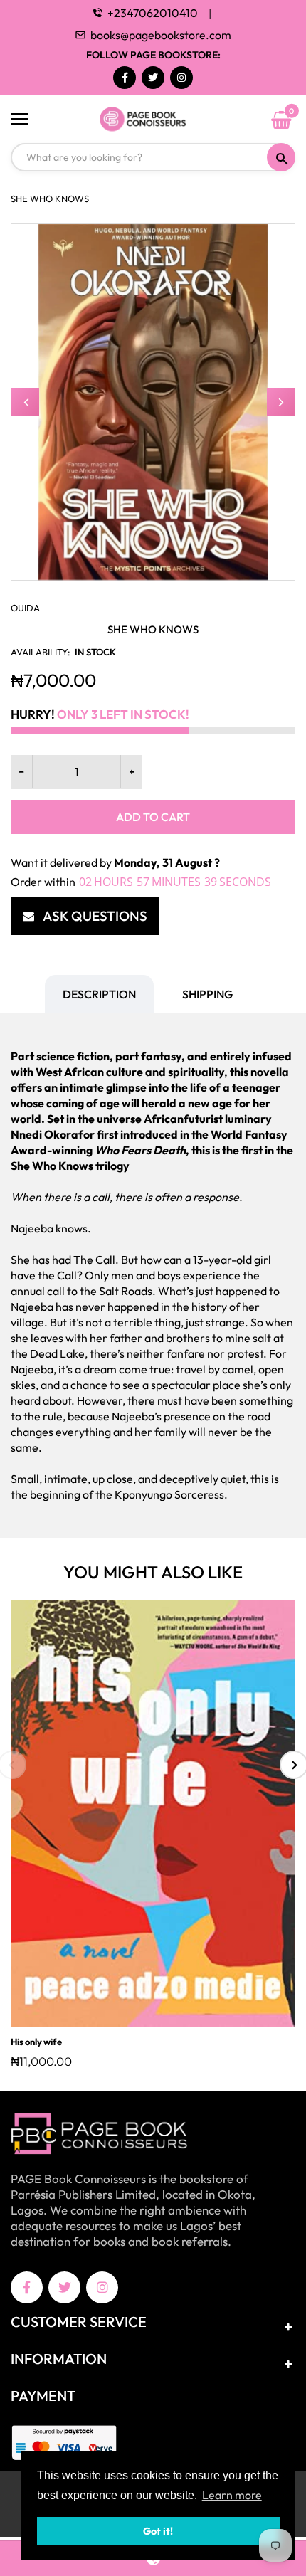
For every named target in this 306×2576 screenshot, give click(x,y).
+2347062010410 (153, 13)
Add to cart (153, 817)
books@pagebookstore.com (161, 35)
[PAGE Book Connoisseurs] (153, 120)
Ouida (25, 608)
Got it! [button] (158, 2531)
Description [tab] (99, 994)
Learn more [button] (232, 2495)
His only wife (36, 2042)
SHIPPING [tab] (207, 994)
